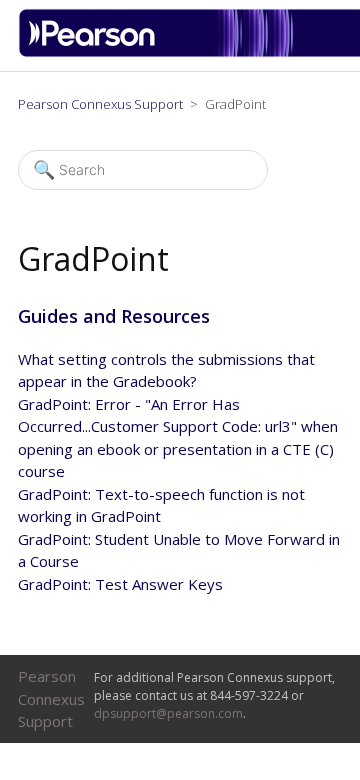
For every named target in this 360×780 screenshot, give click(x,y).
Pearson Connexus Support (100, 104)
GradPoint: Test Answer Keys (120, 584)
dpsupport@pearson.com (168, 713)
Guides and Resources (114, 316)
